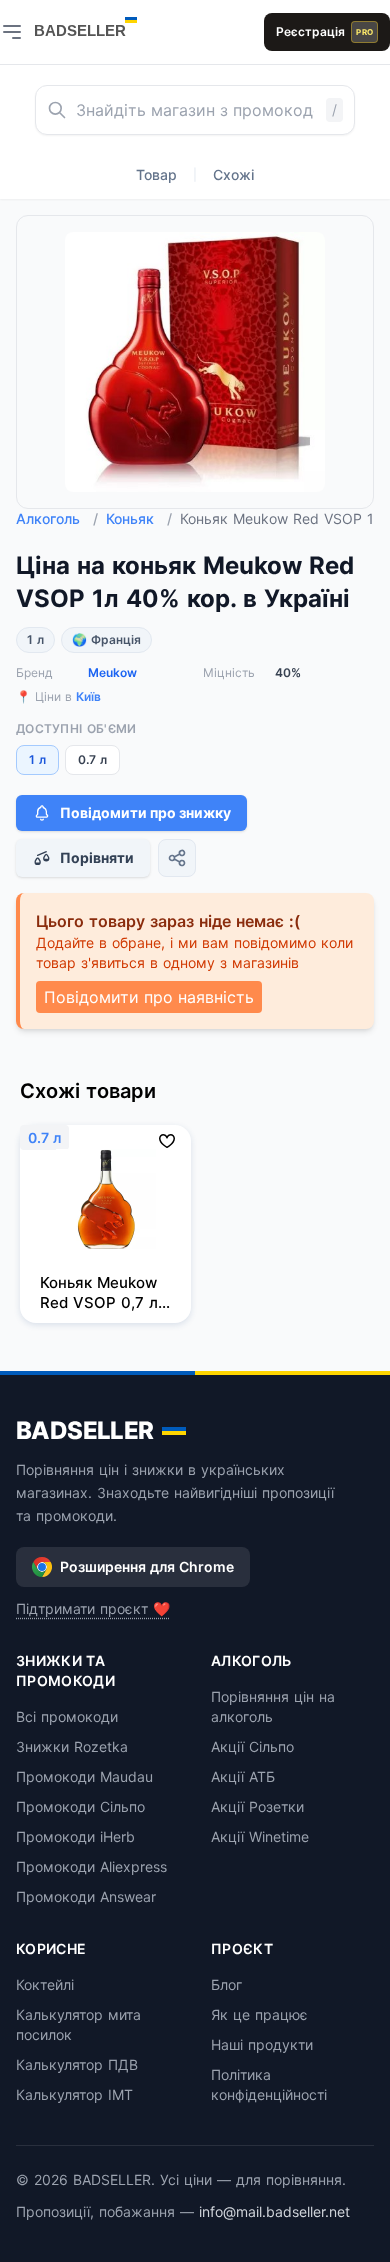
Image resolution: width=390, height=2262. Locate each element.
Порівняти (97, 857)
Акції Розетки (257, 1806)
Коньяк (139, 518)
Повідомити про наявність (149, 997)
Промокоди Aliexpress (91, 1866)
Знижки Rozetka (72, 1746)
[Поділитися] (177, 858)
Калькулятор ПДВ (77, 2064)
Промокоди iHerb (75, 1836)
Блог (226, 1984)
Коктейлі (45, 1984)
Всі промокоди (67, 1716)
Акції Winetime (260, 1836)
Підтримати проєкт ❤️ (93, 1608)
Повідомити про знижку (145, 812)
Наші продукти (262, 2044)
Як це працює (259, 2014)
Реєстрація (324, 31)
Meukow (112, 672)
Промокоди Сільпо (80, 1806)
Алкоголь (57, 518)
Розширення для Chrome (147, 1566)
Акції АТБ (243, 1776)
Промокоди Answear (86, 1896)
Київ (88, 696)
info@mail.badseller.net (274, 2211)
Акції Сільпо (252, 1746)
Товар (156, 174)
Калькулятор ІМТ (74, 2094)
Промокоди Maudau (84, 1776)
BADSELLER (85, 1430)
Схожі (233, 174)
